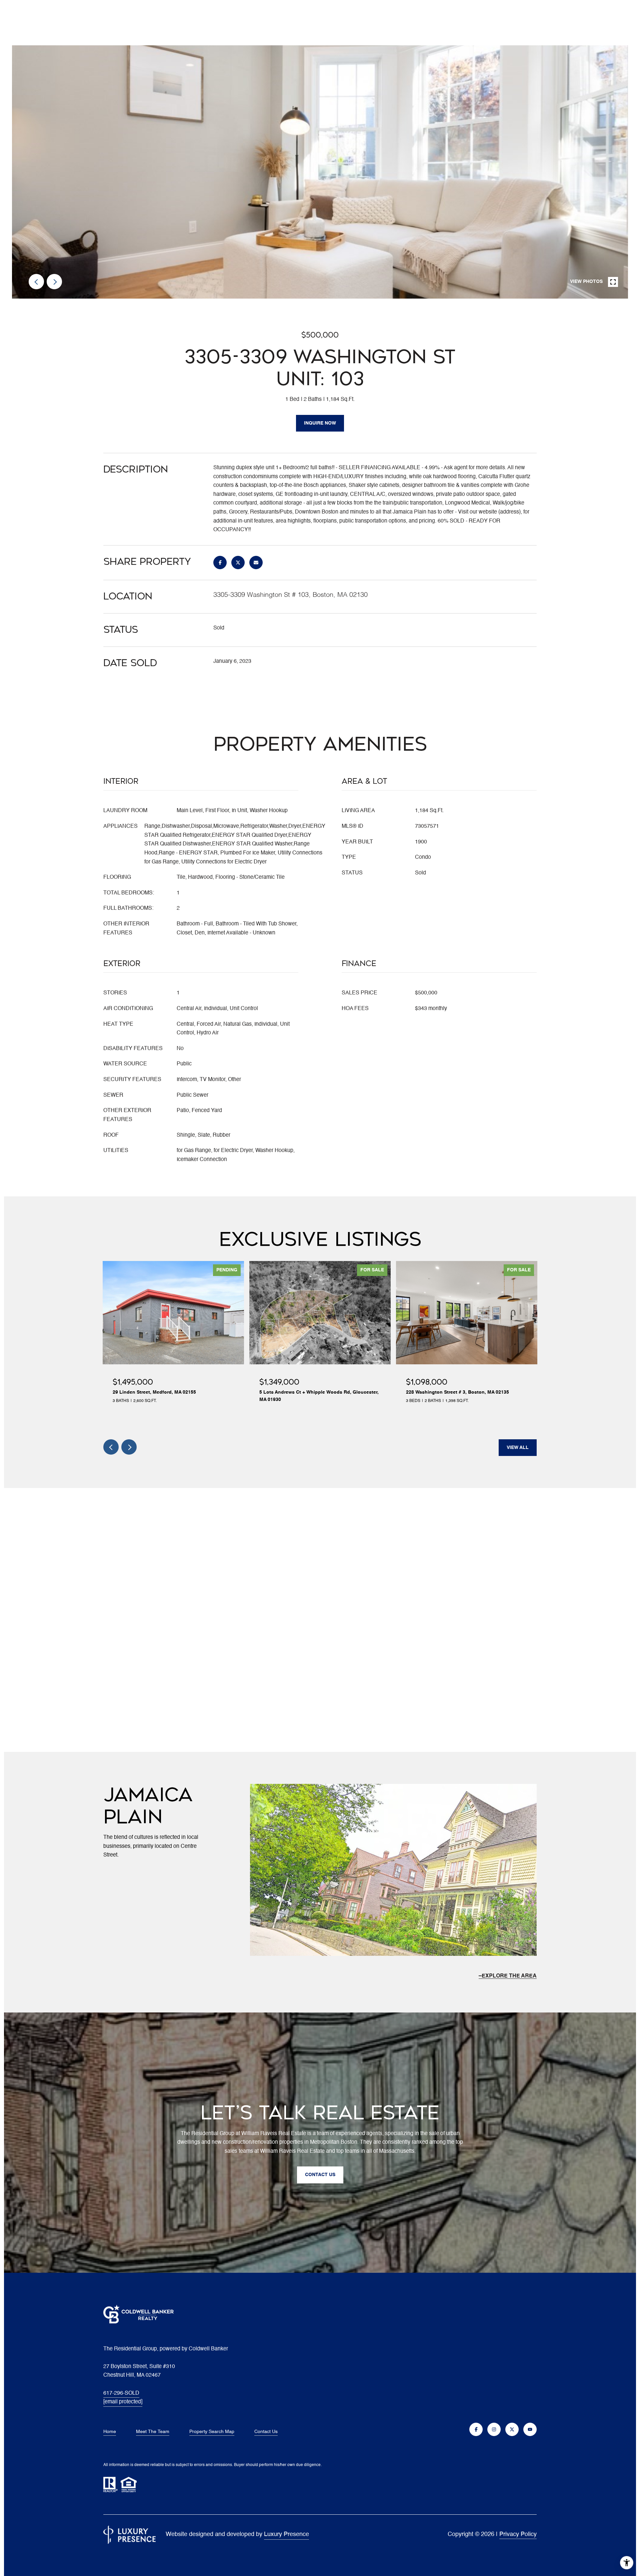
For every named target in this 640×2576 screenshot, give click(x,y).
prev (36, 282)
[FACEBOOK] (476, 2429)
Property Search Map (212, 2432)
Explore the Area (509, 1976)
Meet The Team (153, 2432)
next (54, 282)
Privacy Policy (518, 2534)
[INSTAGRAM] (494, 2429)
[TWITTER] (512, 2429)
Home (110, 2432)
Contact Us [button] (320, 2175)
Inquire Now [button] (320, 423)
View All (518, 1448)
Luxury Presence (286, 2534)
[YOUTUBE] (530, 2429)
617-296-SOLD (121, 2393)
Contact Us (266, 2432)
